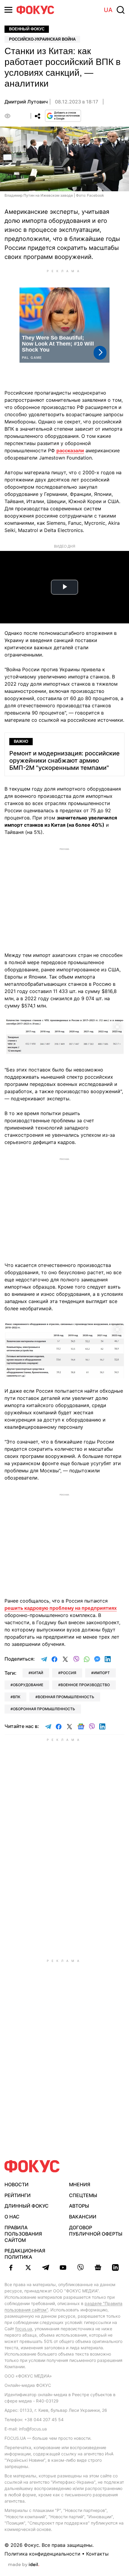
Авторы (79, 2206)
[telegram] (46, 2267)
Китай (37, 1673)
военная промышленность (66, 1697)
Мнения (80, 2184)
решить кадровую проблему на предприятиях (61, 1608)
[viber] (80, 2267)
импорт (102, 1673)
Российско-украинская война (42, 39)
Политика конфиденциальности (42, 2554)
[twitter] (28, 2267)
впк (17, 1697)
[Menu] (8, 10)
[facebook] (11, 2267)
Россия (68, 1673)
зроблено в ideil (24, 2565)
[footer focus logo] (32, 2166)
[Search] (121, 10)
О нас (12, 2217)
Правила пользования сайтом (23, 2234)
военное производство (85, 1685)
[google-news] (98, 2267)
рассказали (70, 450)
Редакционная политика (25, 2254)
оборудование (28, 1685)
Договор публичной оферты (96, 2231)
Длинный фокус (27, 2206)
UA (108, 10)
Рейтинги (18, 2195)
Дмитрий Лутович (26, 102)
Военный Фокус (27, 29)
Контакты (97, 2554)
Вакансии (83, 2217)
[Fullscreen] (117, 1026)
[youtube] (63, 2267)
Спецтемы (83, 2195)
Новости (16, 2184)
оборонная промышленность (44, 1709)
